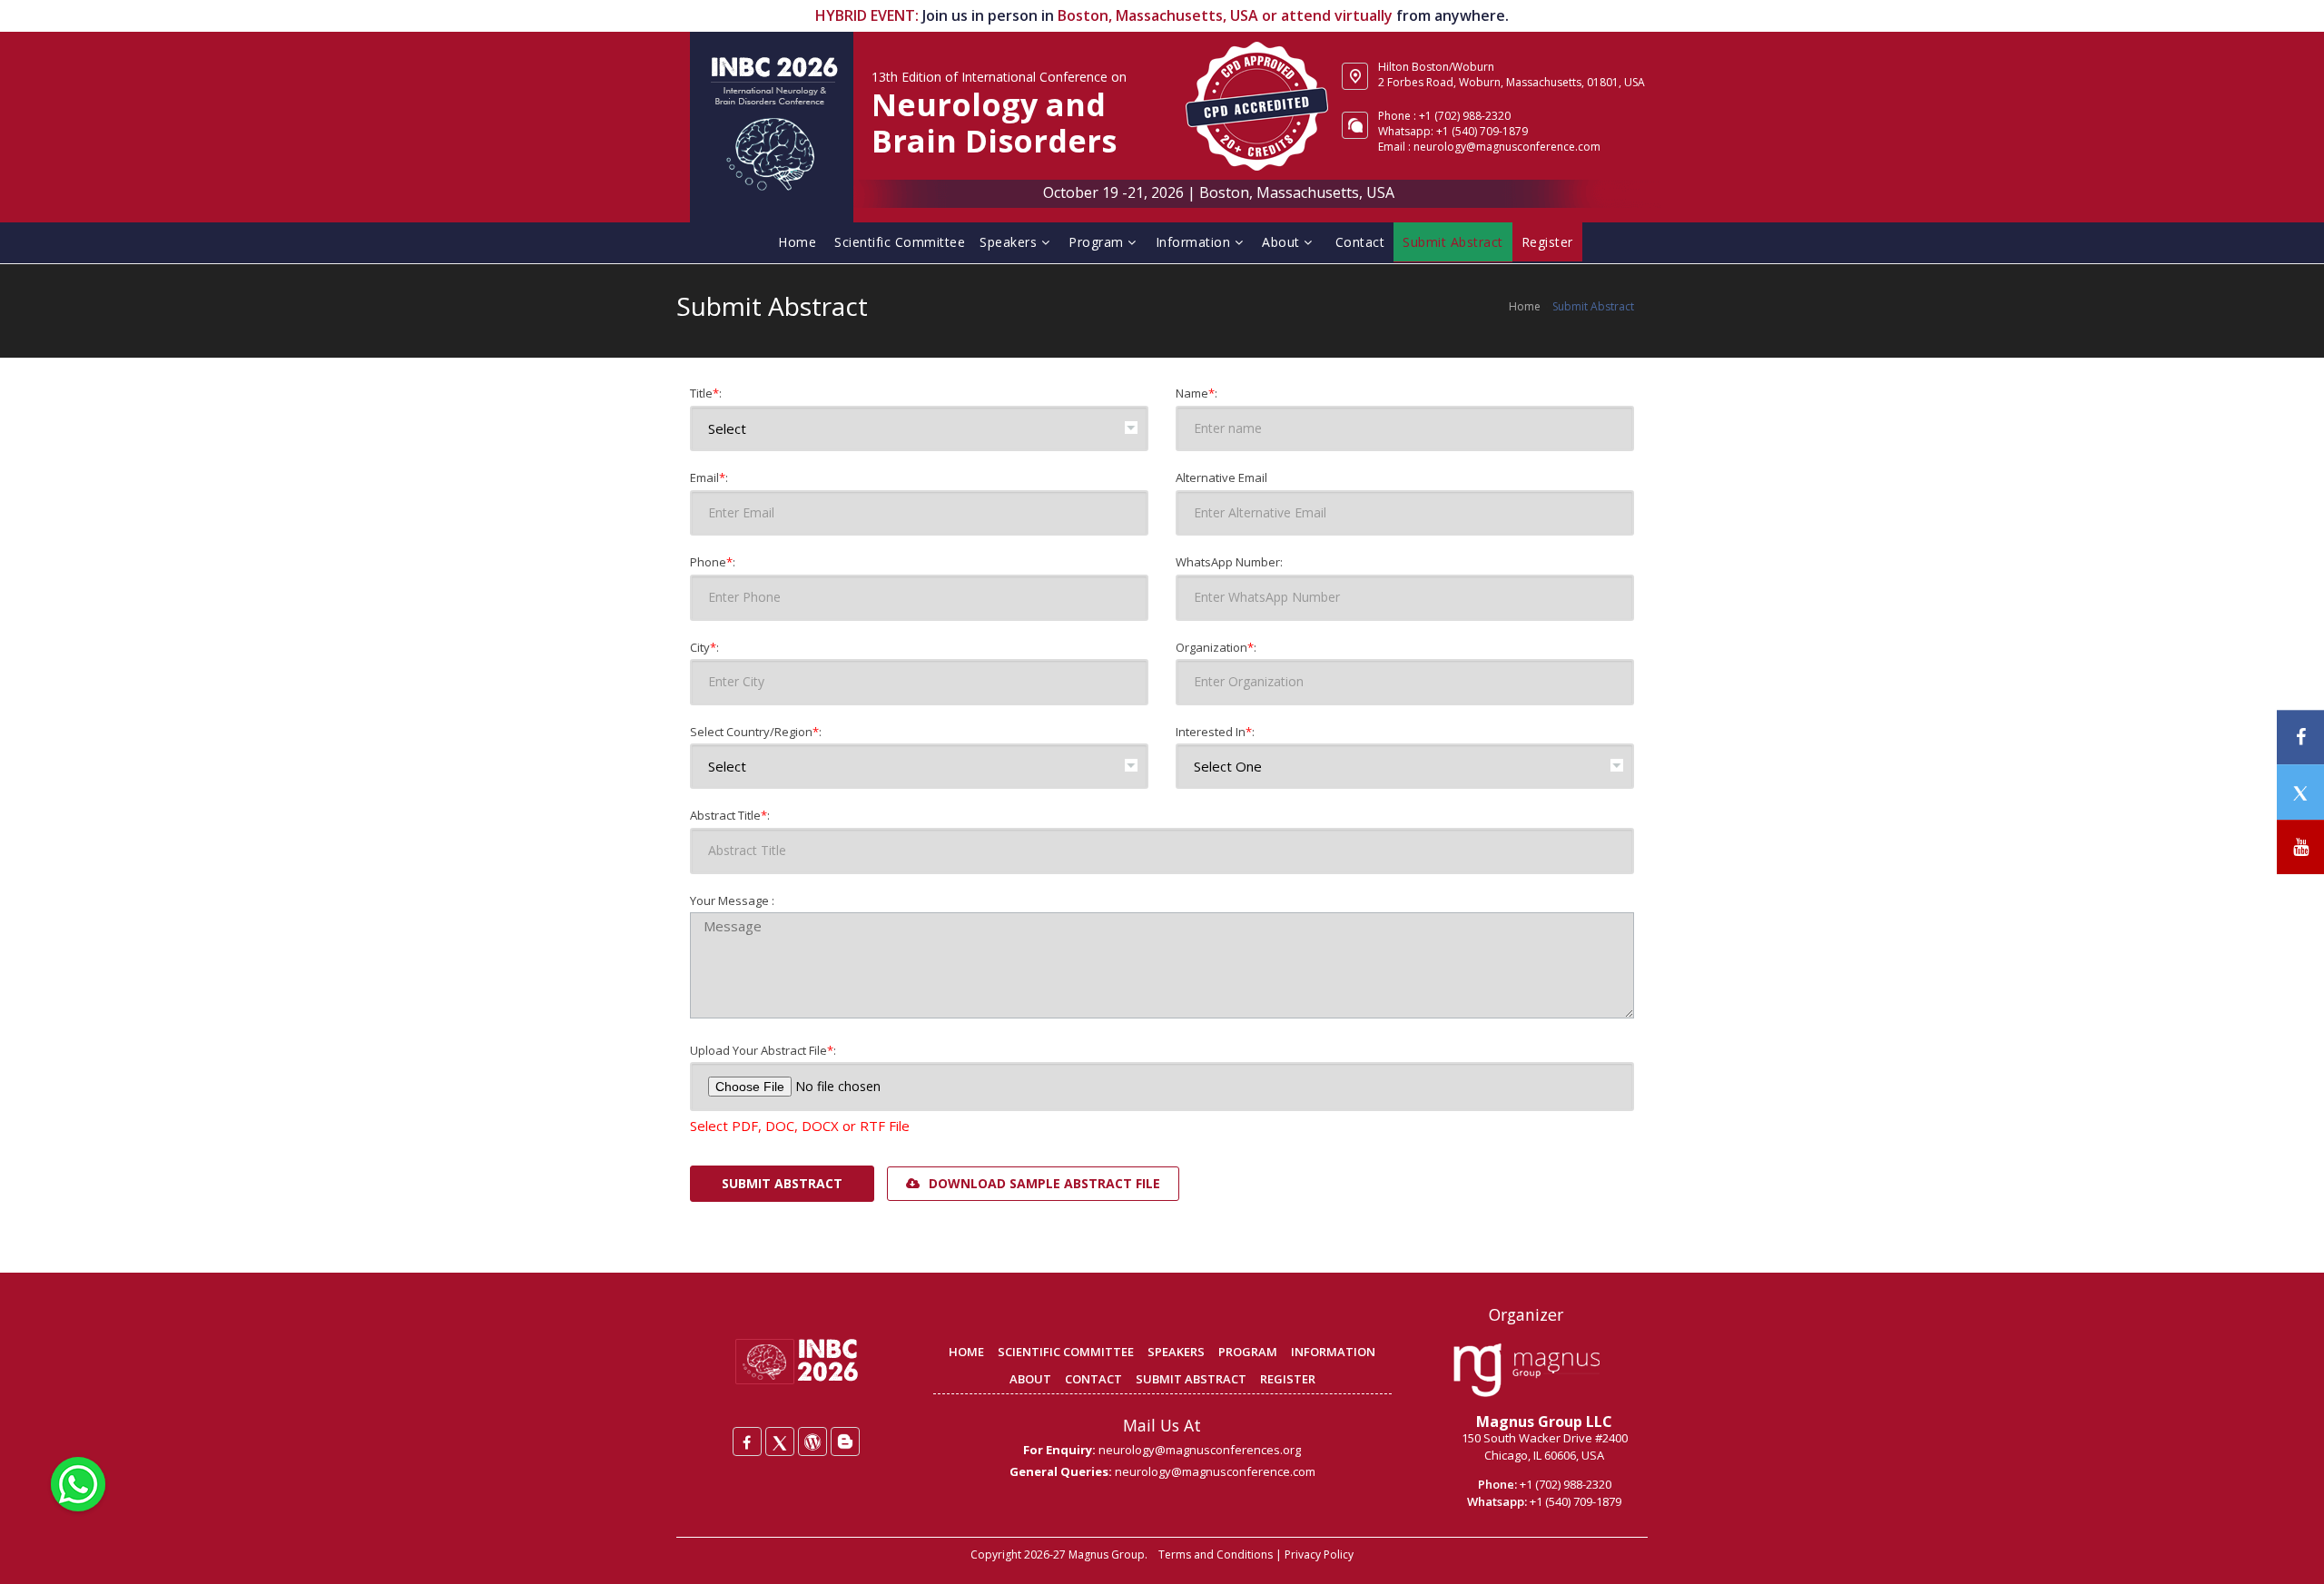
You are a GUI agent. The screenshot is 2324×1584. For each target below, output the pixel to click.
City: (704, 647)
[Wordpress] (812, 1441)
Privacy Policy (1319, 1554)
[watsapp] (78, 1482)
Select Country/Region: (756, 732)
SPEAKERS (1176, 1352)
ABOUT (1030, 1379)
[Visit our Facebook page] (2300, 738)
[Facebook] (747, 1441)
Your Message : (732, 900)
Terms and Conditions (1216, 1554)
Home (797, 242)
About (1283, 242)
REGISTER (1288, 1379)
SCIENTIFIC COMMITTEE (1066, 1352)
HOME (966, 1352)
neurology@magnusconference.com (1507, 147)
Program (1098, 242)
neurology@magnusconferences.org (1200, 1450)
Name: (1196, 393)
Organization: (1216, 647)
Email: (709, 477)
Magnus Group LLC (1544, 1422)
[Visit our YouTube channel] (2300, 847)
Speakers (1010, 242)
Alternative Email (1221, 477)
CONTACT (1093, 1379)
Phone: (713, 562)
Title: (706, 393)
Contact (1360, 242)
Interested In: (1215, 732)
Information (1195, 242)
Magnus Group (1107, 1554)
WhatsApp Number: (1229, 562)
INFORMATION (1333, 1352)
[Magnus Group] (1526, 1371)
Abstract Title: (730, 815)
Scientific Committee (900, 242)
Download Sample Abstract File (1043, 1183)
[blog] (845, 1441)
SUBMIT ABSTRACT (1191, 1379)
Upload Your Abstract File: (763, 1050)
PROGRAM (1248, 1352)
